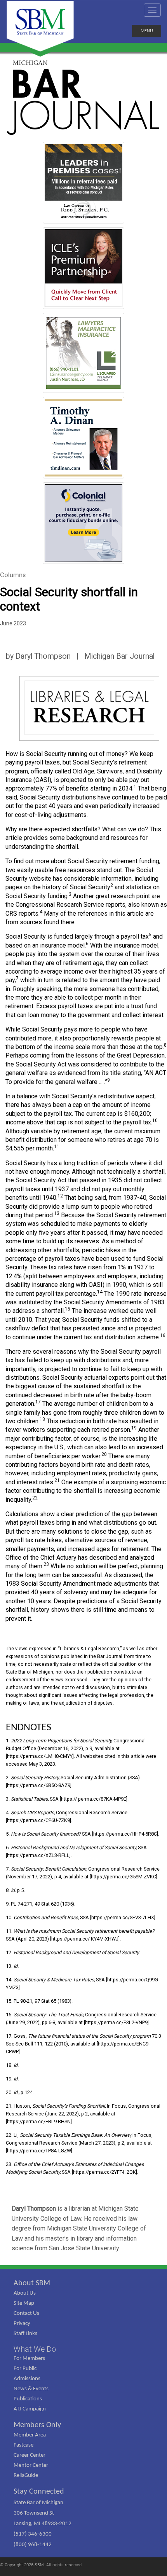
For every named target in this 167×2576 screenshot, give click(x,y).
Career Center (30, 2455)
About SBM (32, 2283)
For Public (25, 2369)
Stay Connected (39, 2492)
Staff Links (25, 2334)
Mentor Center (31, 2465)
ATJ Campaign (30, 2409)
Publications (28, 2399)
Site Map (24, 2303)
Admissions (27, 2379)
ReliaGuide (26, 2476)
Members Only (37, 2425)
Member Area (30, 2435)
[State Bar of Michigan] (40, 26)
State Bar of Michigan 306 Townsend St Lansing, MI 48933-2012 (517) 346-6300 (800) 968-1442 (43, 2524)
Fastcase (23, 2445)
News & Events (31, 2389)
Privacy (22, 2324)
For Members (29, 2359)
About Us (25, 2293)
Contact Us (26, 2313)
